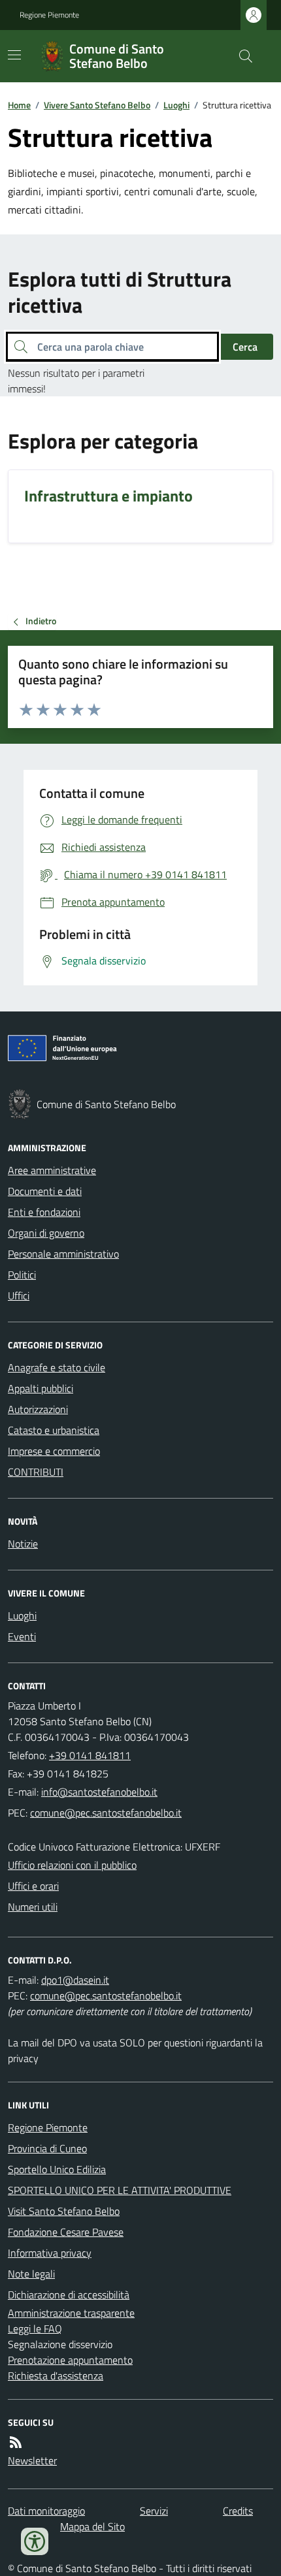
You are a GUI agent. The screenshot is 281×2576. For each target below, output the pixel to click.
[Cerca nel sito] (240, 56)
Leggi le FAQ (35, 2329)
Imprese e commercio (54, 1451)
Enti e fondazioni (44, 1212)
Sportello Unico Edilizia (57, 2169)
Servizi (154, 2511)
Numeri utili (33, 1907)
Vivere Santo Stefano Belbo (97, 105)
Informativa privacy (50, 2253)
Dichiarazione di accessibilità (69, 2295)
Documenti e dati (45, 1191)
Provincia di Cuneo (47, 2148)
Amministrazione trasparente (71, 2313)
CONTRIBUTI (36, 1472)
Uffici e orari (33, 1886)
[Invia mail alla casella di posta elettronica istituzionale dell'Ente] (99, 1792)
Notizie (23, 1544)
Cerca (245, 347)
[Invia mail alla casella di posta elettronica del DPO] (75, 1980)
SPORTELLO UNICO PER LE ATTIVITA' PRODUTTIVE (120, 2190)
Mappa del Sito (92, 2526)
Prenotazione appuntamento (70, 2360)
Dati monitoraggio (46, 2511)
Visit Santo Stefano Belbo (64, 2211)
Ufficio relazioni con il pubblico (72, 1865)
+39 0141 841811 (90, 1755)
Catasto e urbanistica (54, 1430)
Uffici (19, 1296)
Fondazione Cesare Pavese (66, 2232)
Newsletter (32, 2460)
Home (19, 105)
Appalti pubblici (41, 1388)
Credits (238, 2511)
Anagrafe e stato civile (57, 1367)
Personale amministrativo (63, 1254)
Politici (22, 1275)
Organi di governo (46, 1233)
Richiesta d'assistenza (56, 2376)
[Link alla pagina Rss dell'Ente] (16, 2442)
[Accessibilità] (35, 2541)
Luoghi (176, 105)
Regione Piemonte (49, 15)
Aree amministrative (52, 1170)
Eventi (22, 1636)
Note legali (31, 2274)
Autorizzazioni (38, 1409)
